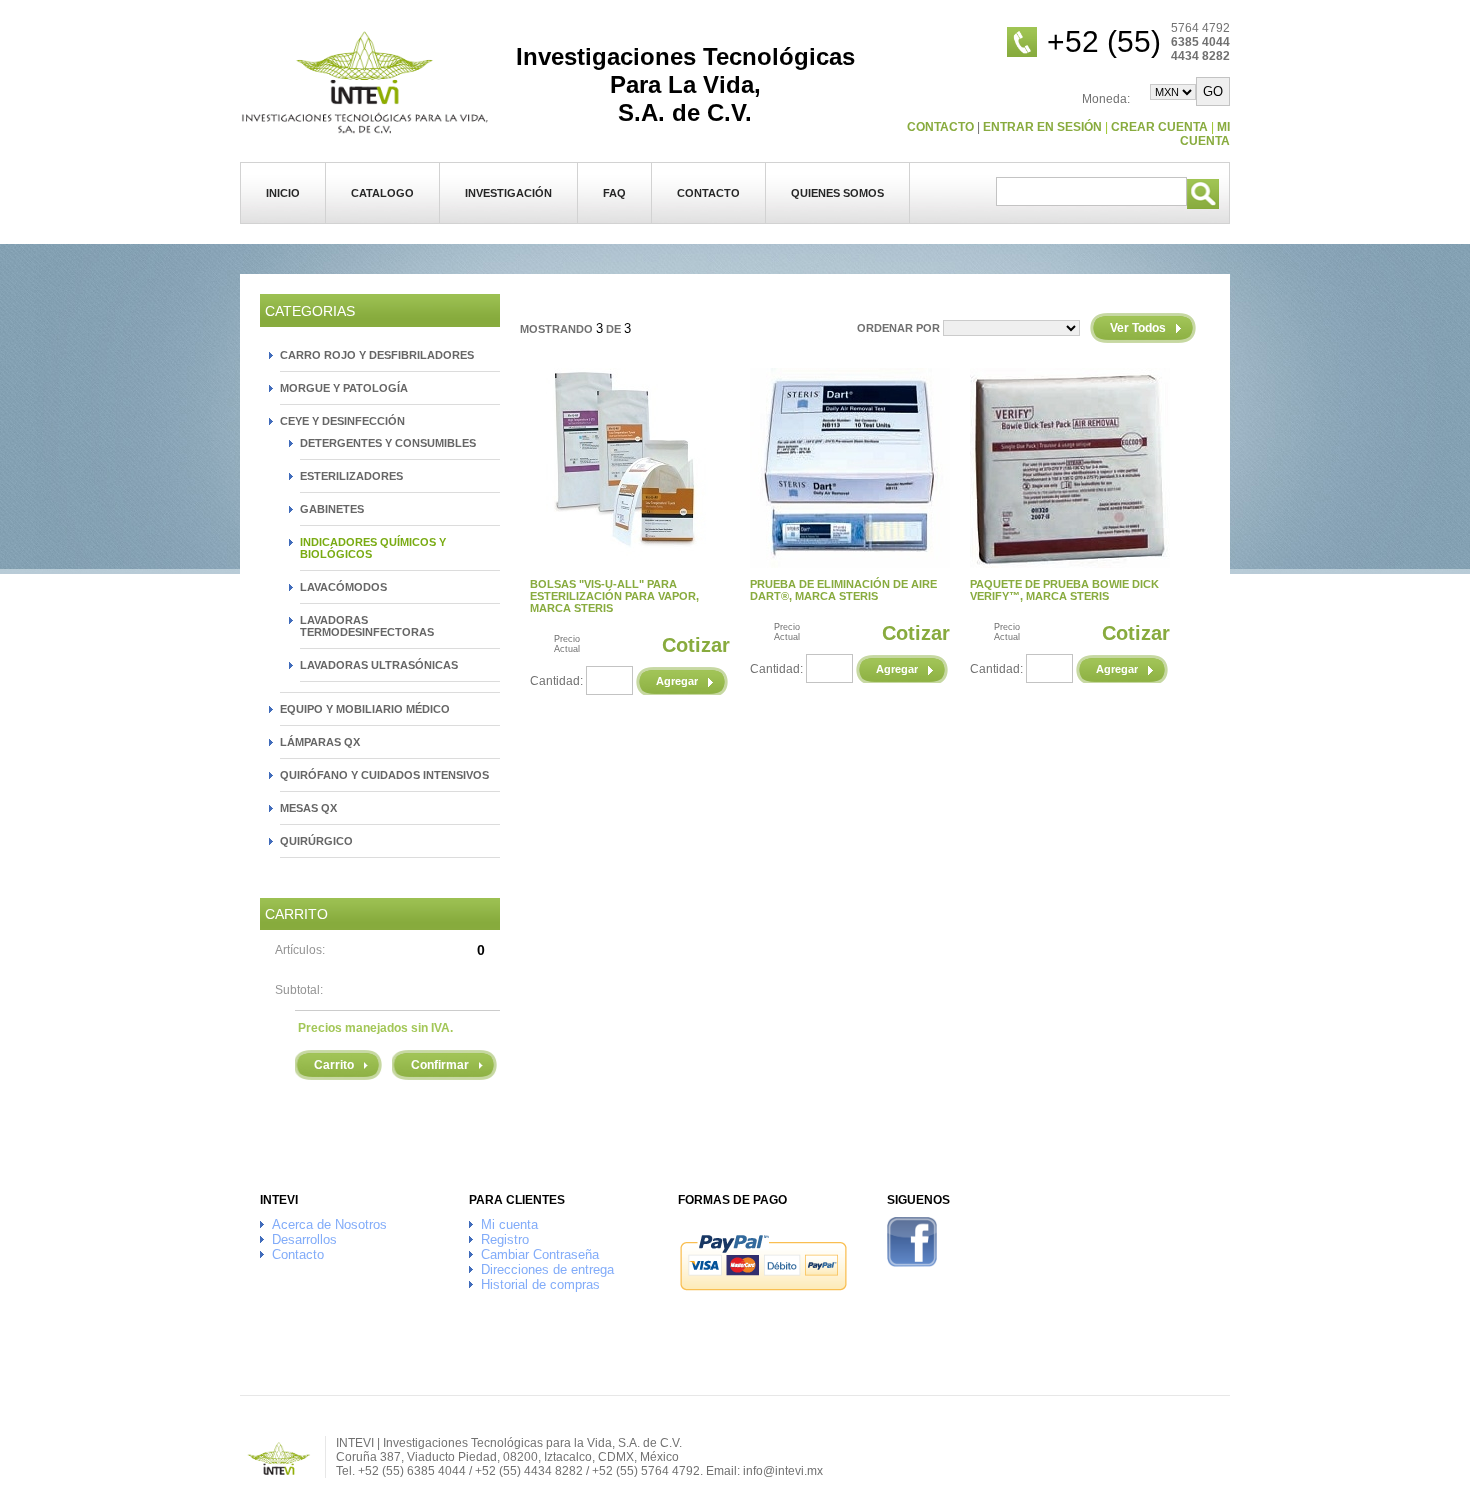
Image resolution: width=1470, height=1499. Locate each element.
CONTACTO (940, 127)
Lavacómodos (343, 587)
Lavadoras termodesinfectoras (367, 626)
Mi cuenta (1205, 134)
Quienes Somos (837, 193)
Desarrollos (304, 1239)
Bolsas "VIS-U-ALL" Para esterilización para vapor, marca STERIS (614, 596)
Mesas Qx (308, 808)
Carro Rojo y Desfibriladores (377, 355)
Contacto (708, 193)
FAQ (614, 193)
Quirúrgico (316, 841)
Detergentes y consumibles (388, 443)
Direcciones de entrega (547, 1269)
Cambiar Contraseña (540, 1254)
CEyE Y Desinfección (342, 421)
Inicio (283, 193)
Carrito (334, 1065)
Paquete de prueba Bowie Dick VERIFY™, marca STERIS (1064, 590)
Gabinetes (332, 509)
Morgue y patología (344, 388)
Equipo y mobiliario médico (365, 709)
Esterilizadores (351, 476)
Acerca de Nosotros (329, 1224)
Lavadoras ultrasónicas (379, 665)
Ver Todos (1138, 328)
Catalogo (382, 193)
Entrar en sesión (1042, 127)
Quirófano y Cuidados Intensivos (384, 775)
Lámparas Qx (320, 742)
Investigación (508, 193)
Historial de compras (540, 1284)
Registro (505, 1239)
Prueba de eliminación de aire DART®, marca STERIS (843, 590)
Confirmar (440, 1065)
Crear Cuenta (1159, 127)
